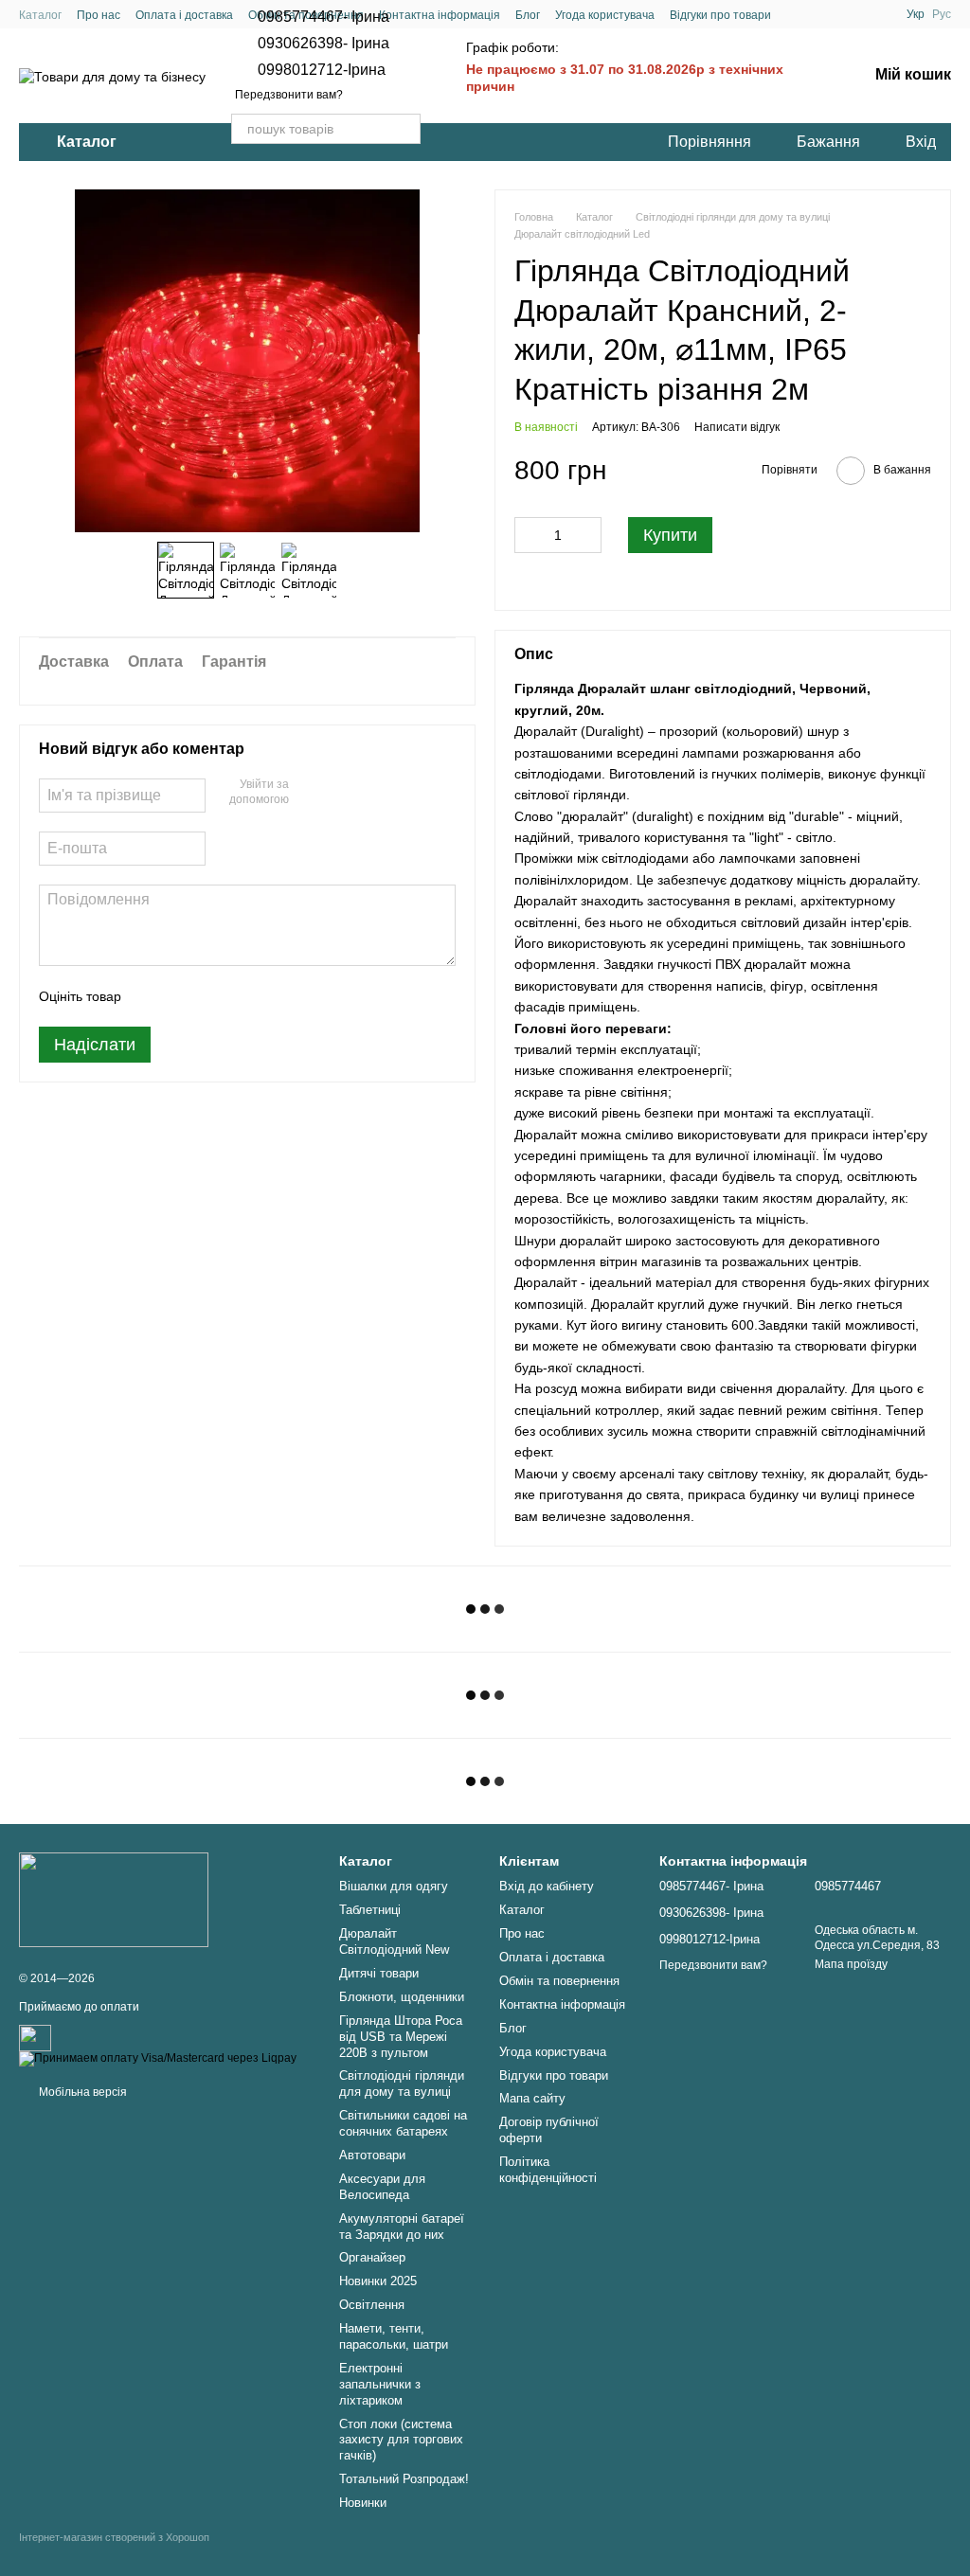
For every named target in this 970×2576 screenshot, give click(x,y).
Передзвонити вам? (289, 95)
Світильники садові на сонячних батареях (403, 2123)
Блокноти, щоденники (402, 1997)
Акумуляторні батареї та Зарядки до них (402, 2227)
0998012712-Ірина (322, 70)
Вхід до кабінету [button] (547, 1886)
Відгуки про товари (720, 15)
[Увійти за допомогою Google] (340, 793)
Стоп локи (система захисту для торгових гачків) (401, 2440)
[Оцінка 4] (243, 996)
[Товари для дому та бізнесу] (114, 1899)
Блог (528, 15)
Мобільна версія (81, 2092)
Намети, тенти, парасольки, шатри (394, 2336)
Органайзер (372, 2257)
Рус (942, 14)
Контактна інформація (440, 15)
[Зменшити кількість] (529, 535)
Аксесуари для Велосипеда (382, 2187)
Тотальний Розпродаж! (404, 2479)
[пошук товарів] (405, 129)
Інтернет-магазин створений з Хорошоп (114, 2537)
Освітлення (372, 2305)
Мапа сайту (532, 2098)
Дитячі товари (379, 1973)
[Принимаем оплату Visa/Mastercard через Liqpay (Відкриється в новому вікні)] (158, 2058)
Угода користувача (605, 15)
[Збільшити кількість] (587, 535)
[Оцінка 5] (274, 996)
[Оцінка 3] (213, 996)
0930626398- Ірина (323, 44)
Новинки (363, 2503)
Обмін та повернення (559, 1981)
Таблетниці (370, 1910)
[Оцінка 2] (183, 996)
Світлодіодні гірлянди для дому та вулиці (402, 2084)
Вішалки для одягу (394, 1886)
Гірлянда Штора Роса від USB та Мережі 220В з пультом (401, 2037)
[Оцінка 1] (153, 996)
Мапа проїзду (851, 1964)
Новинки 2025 (378, 2281)
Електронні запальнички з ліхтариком (380, 2384)
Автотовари (372, 2155)
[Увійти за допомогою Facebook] (310, 793)
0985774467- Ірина (323, 17)
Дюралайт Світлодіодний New (394, 1941)
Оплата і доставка (184, 15)
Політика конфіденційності (548, 2170)
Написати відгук (737, 427)
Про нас (99, 15)
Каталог (40, 15)
